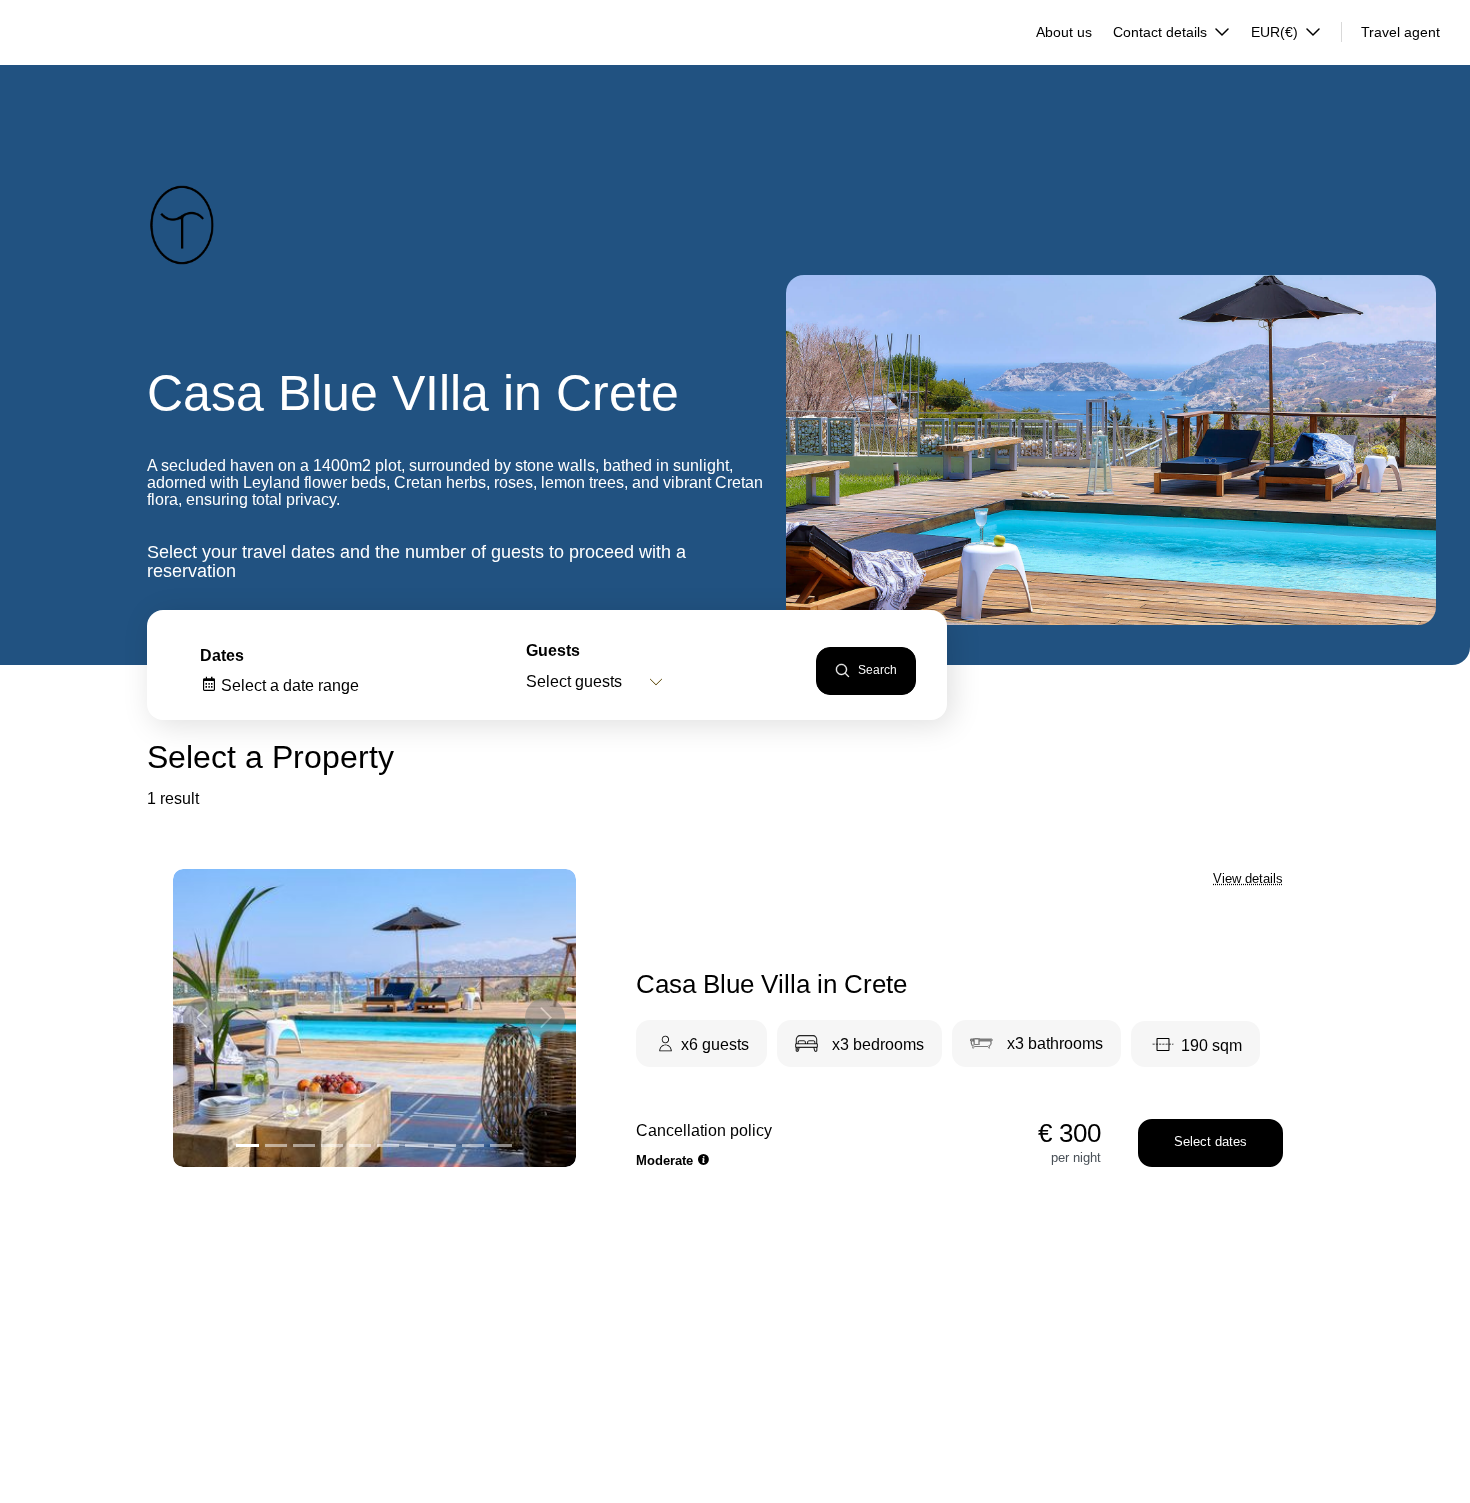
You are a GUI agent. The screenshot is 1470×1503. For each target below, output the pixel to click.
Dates (222, 655)
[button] (203, 1018)
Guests (553, 650)
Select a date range (288, 685)
